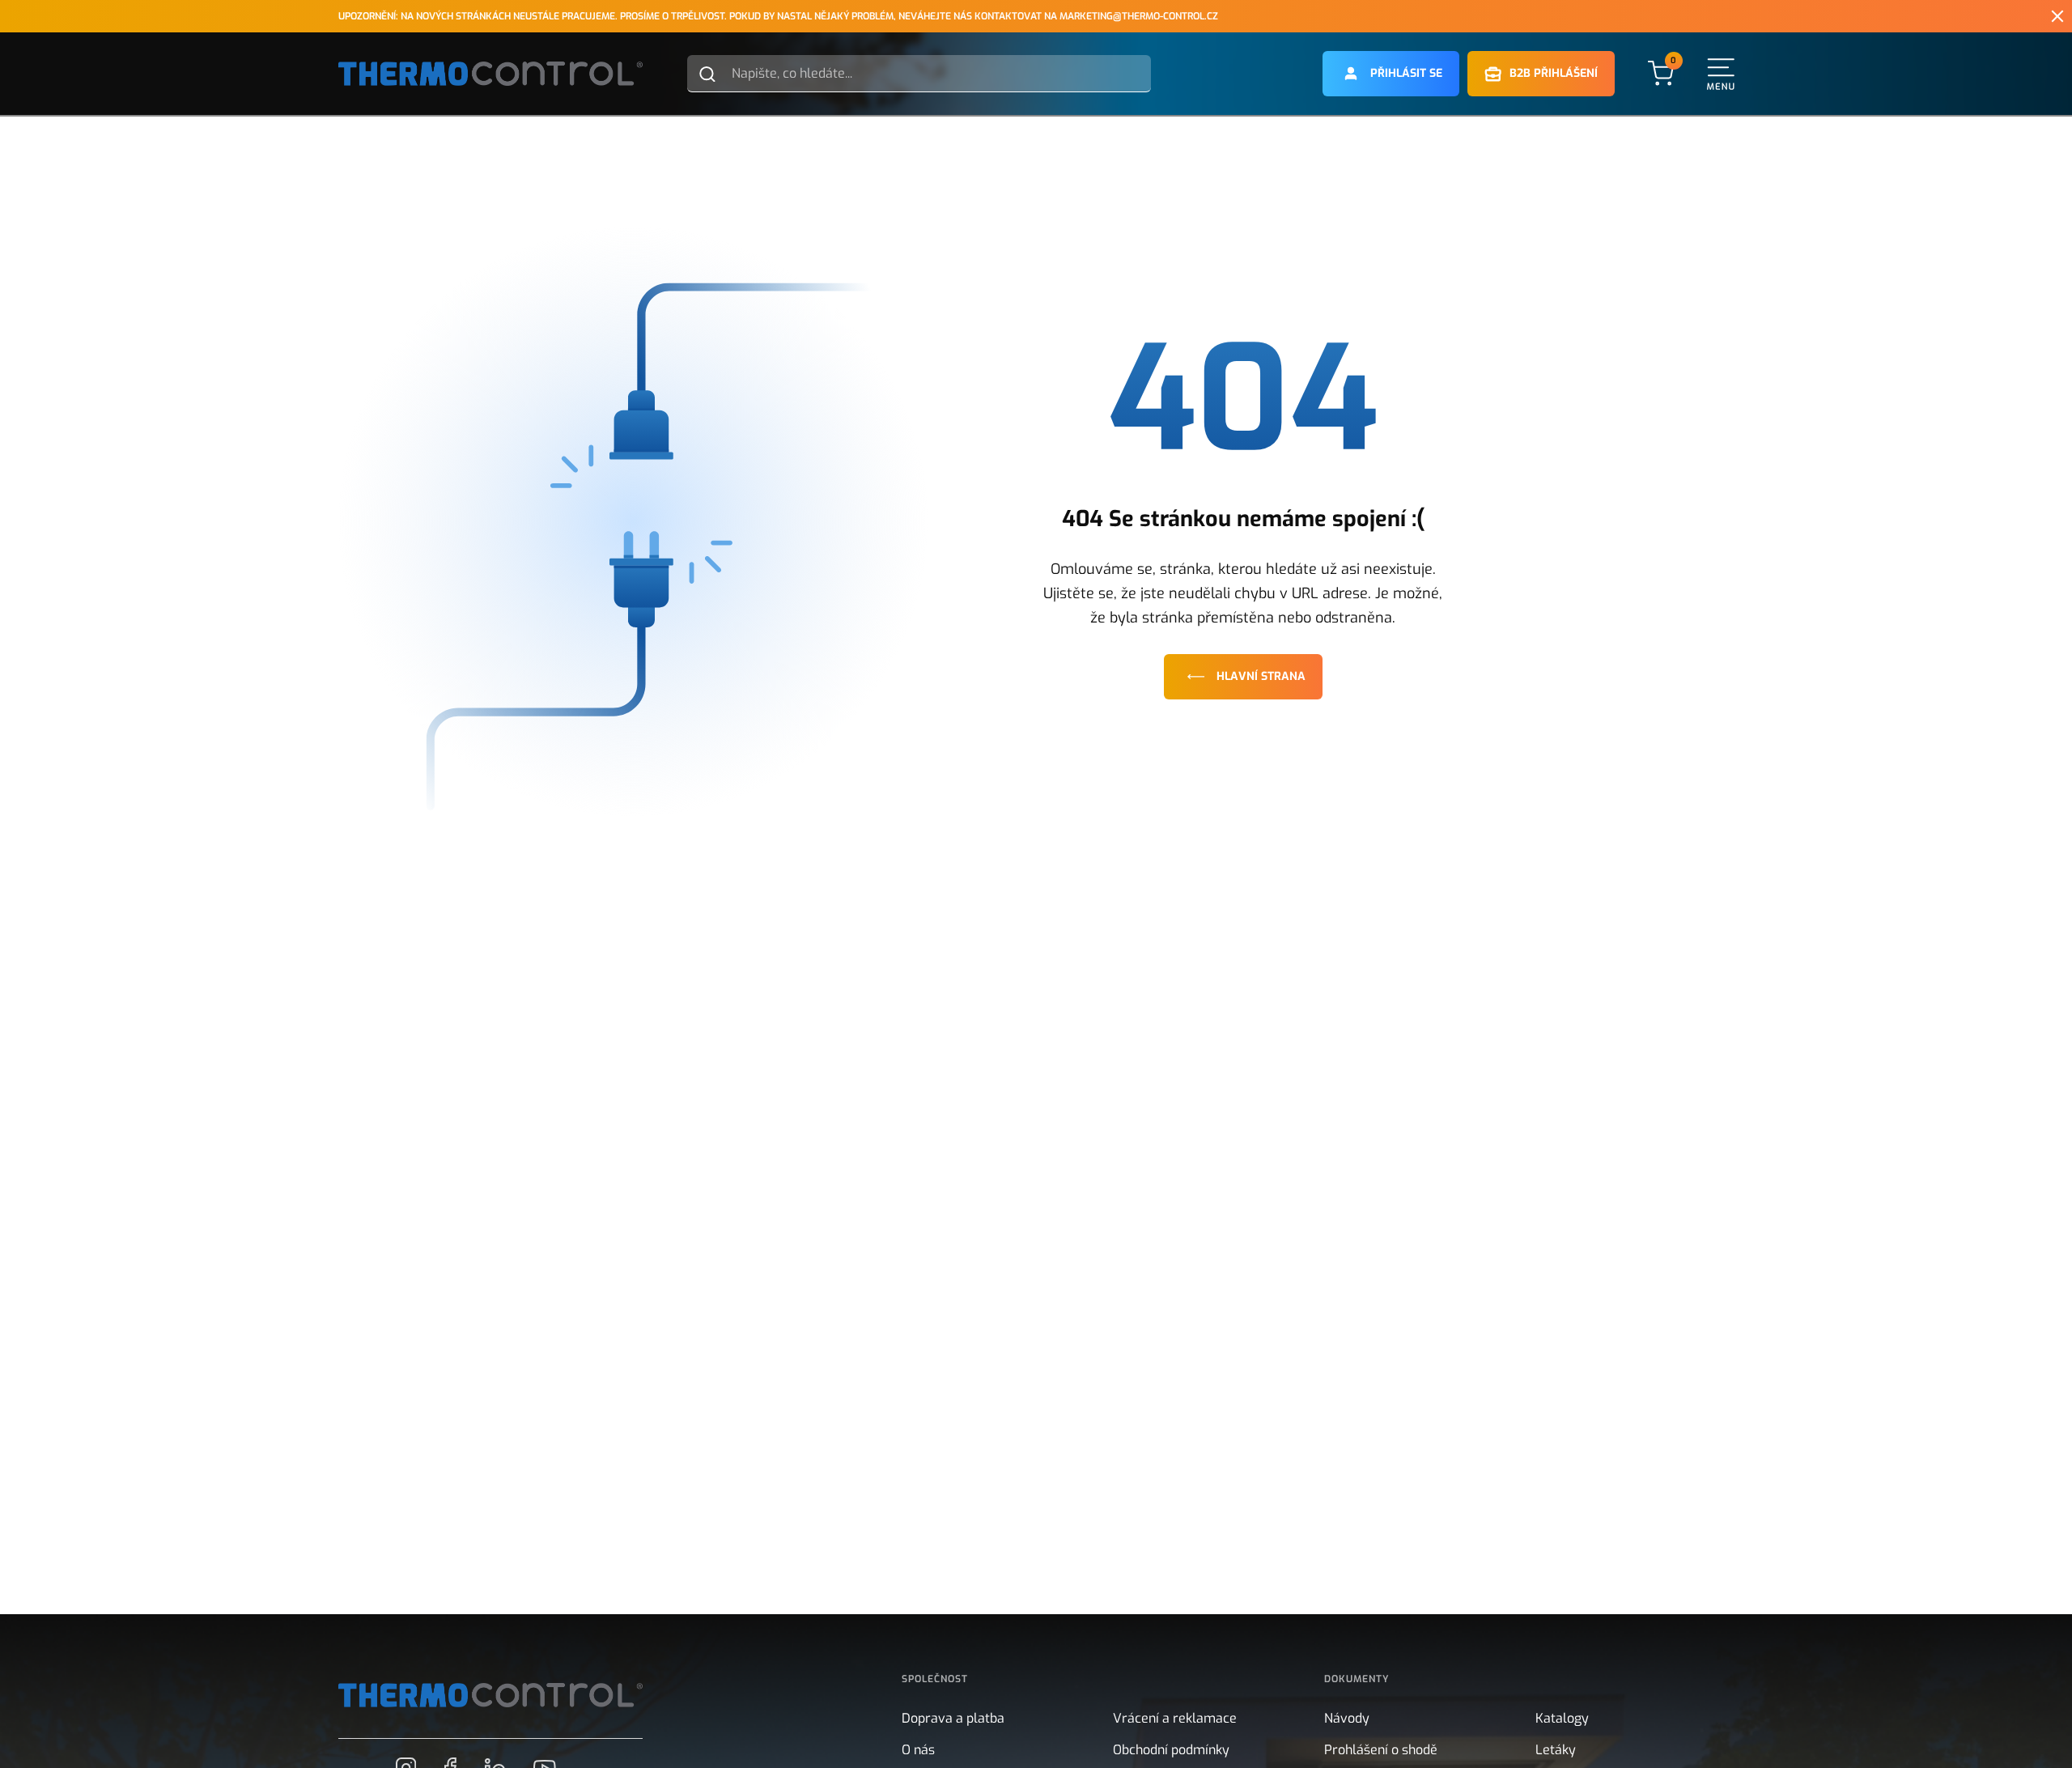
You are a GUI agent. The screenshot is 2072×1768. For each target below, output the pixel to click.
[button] (1391, 74)
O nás (918, 1750)
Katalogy (1562, 1718)
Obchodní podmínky (1171, 1750)
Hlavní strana (1261, 676)
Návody (1347, 1718)
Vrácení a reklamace (1175, 1718)
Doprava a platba (953, 1718)
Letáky (1556, 1750)
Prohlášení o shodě (1381, 1750)
